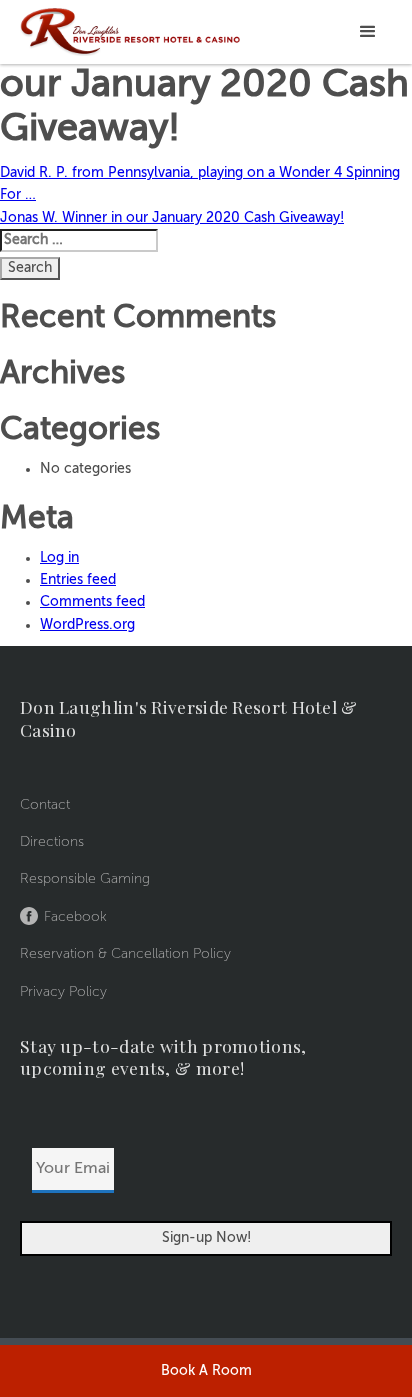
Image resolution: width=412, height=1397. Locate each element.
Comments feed (92, 602)
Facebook (75, 917)
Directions (52, 842)
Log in (59, 558)
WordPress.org (87, 625)
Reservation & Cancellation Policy (125, 954)
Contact (45, 805)
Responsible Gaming (85, 879)
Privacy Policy (63, 992)
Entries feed (78, 580)
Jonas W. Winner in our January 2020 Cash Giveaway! (172, 218)
